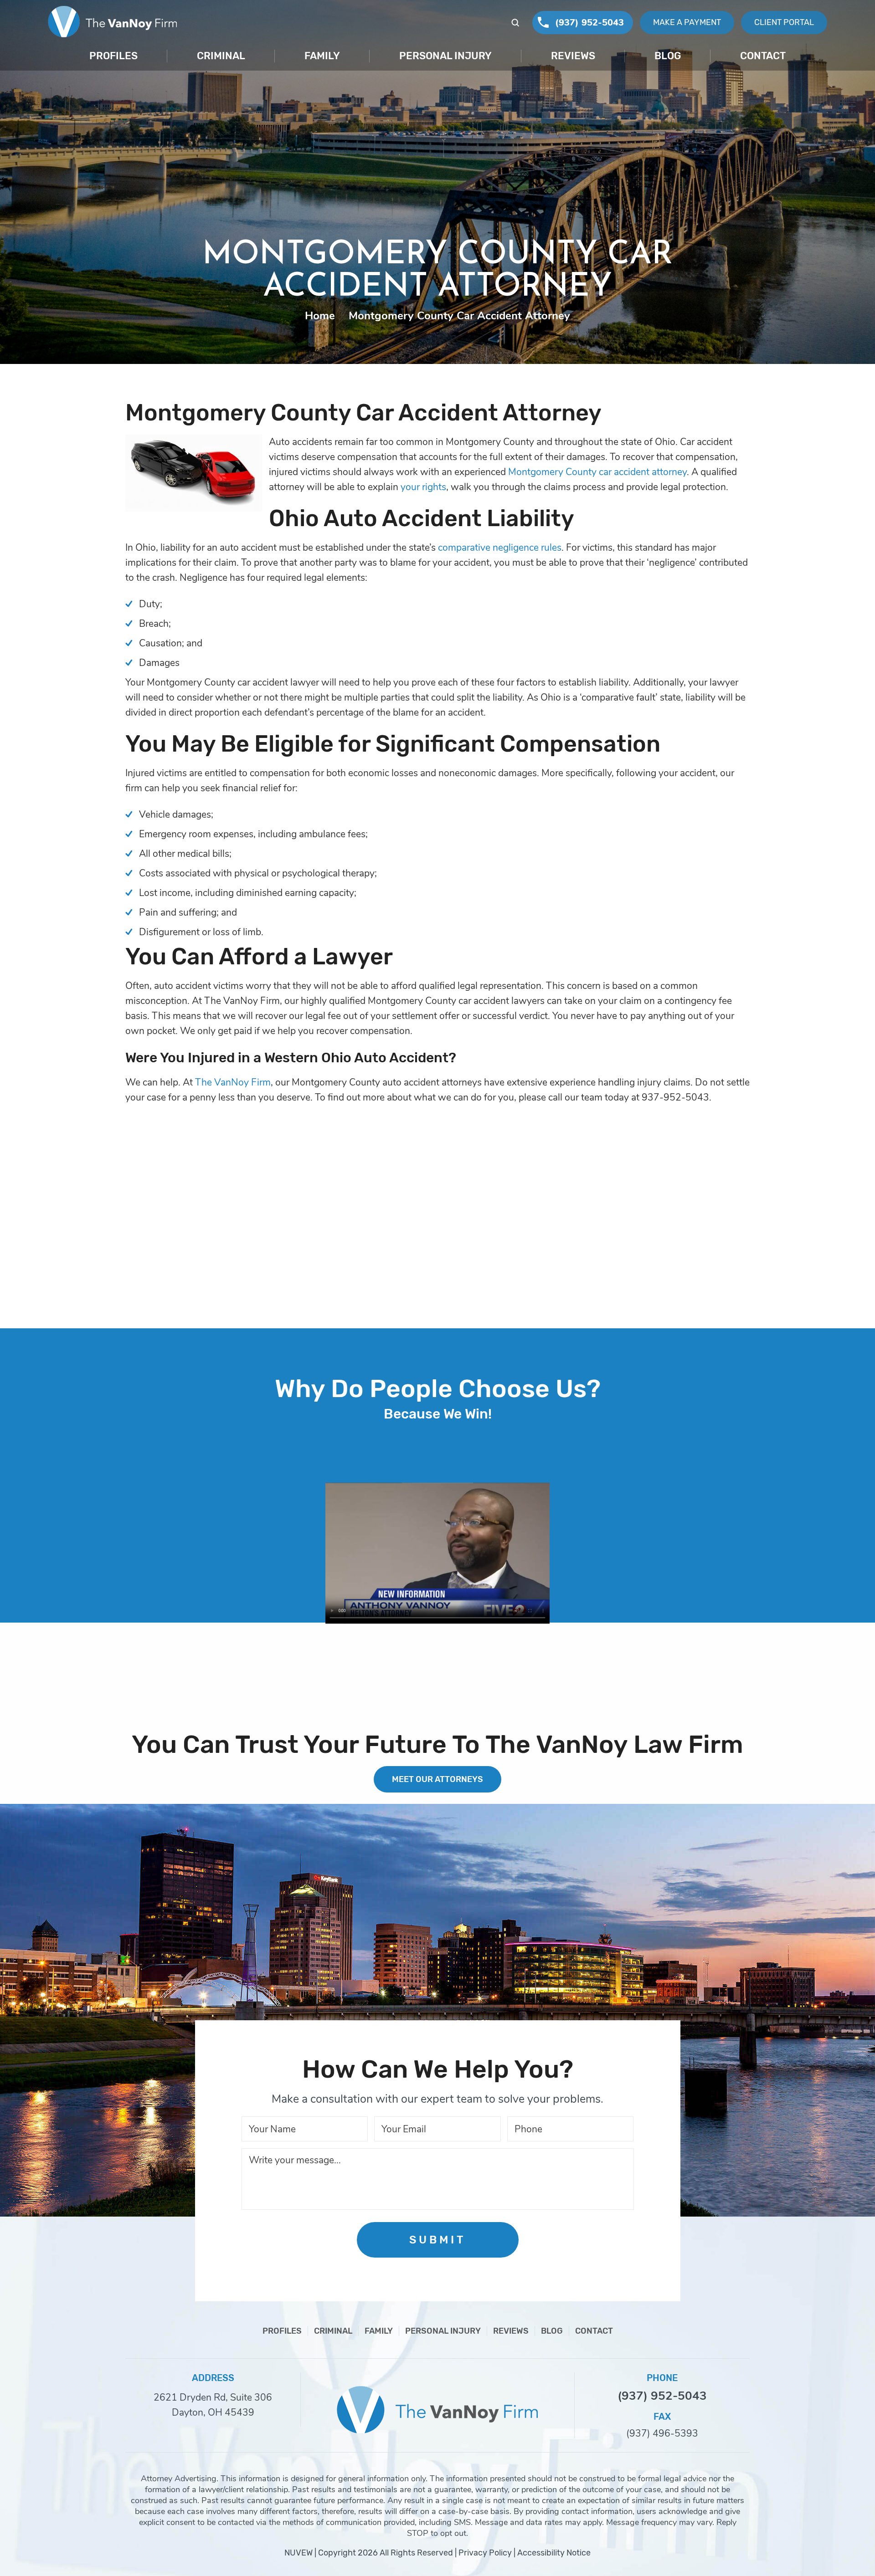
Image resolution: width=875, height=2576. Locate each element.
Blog (668, 56)
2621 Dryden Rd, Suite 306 (213, 2397)
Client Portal (784, 22)
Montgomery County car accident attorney (597, 472)
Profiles (113, 56)
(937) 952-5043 (589, 23)
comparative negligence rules (500, 548)
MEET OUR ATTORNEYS (437, 1779)
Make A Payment (687, 22)
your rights (423, 487)
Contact (763, 56)
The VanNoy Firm (233, 1082)
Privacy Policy (485, 2553)
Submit (438, 2240)
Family (322, 56)
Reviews (573, 56)
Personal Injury (445, 56)
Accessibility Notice (554, 2553)
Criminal (221, 56)
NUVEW (299, 2553)
